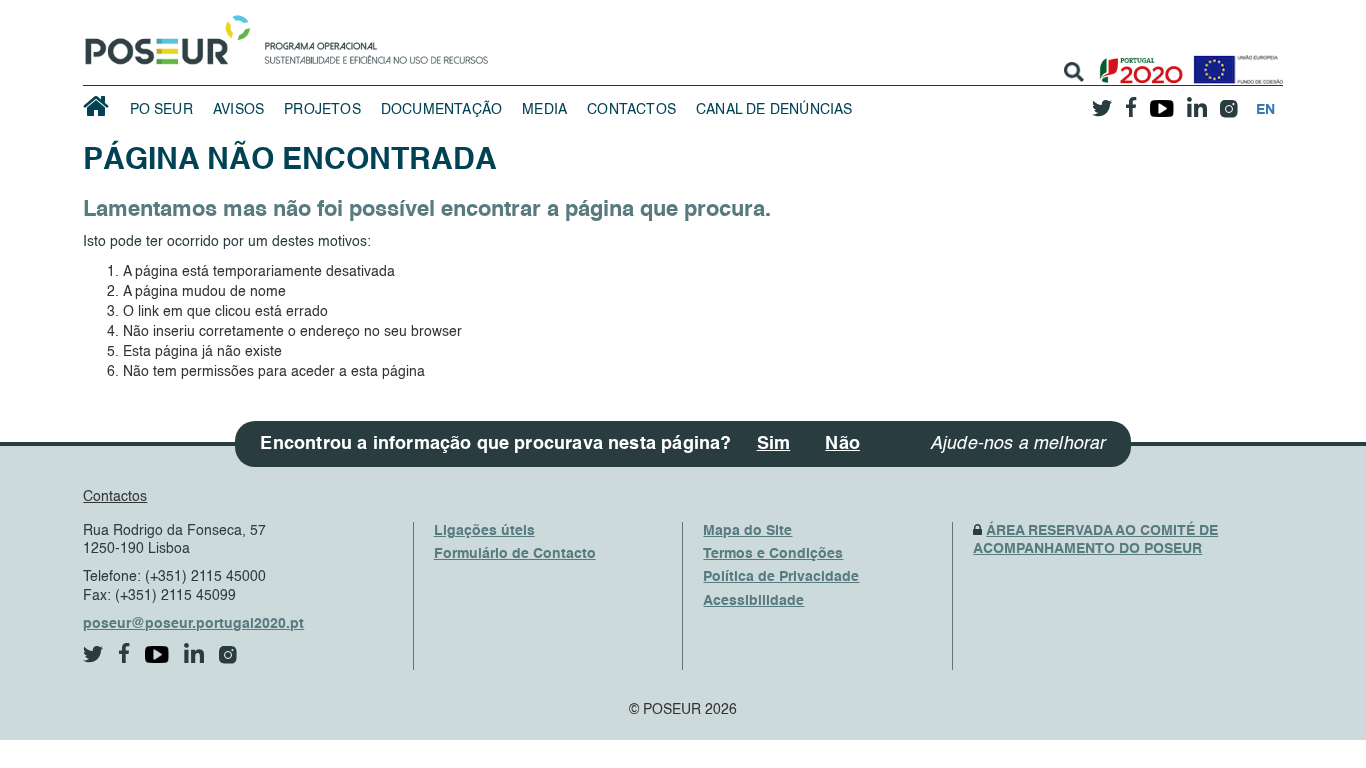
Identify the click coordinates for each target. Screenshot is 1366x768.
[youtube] (1162, 101)
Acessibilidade (753, 601)
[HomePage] (164, 35)
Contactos (631, 110)
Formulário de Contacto (515, 554)
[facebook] (1132, 101)
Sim (774, 444)
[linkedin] (1197, 101)
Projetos (322, 110)
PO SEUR (161, 110)
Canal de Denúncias (774, 110)
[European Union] (1234, 62)
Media (544, 110)
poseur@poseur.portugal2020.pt (193, 624)
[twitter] (1103, 101)
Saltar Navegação (550, 10)
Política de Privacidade (781, 577)
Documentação (441, 110)
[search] (1074, 72)
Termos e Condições (773, 554)
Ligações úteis (484, 531)
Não (842, 444)
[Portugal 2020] (1136, 62)
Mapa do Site (747, 531)
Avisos (238, 110)
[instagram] (1229, 101)
